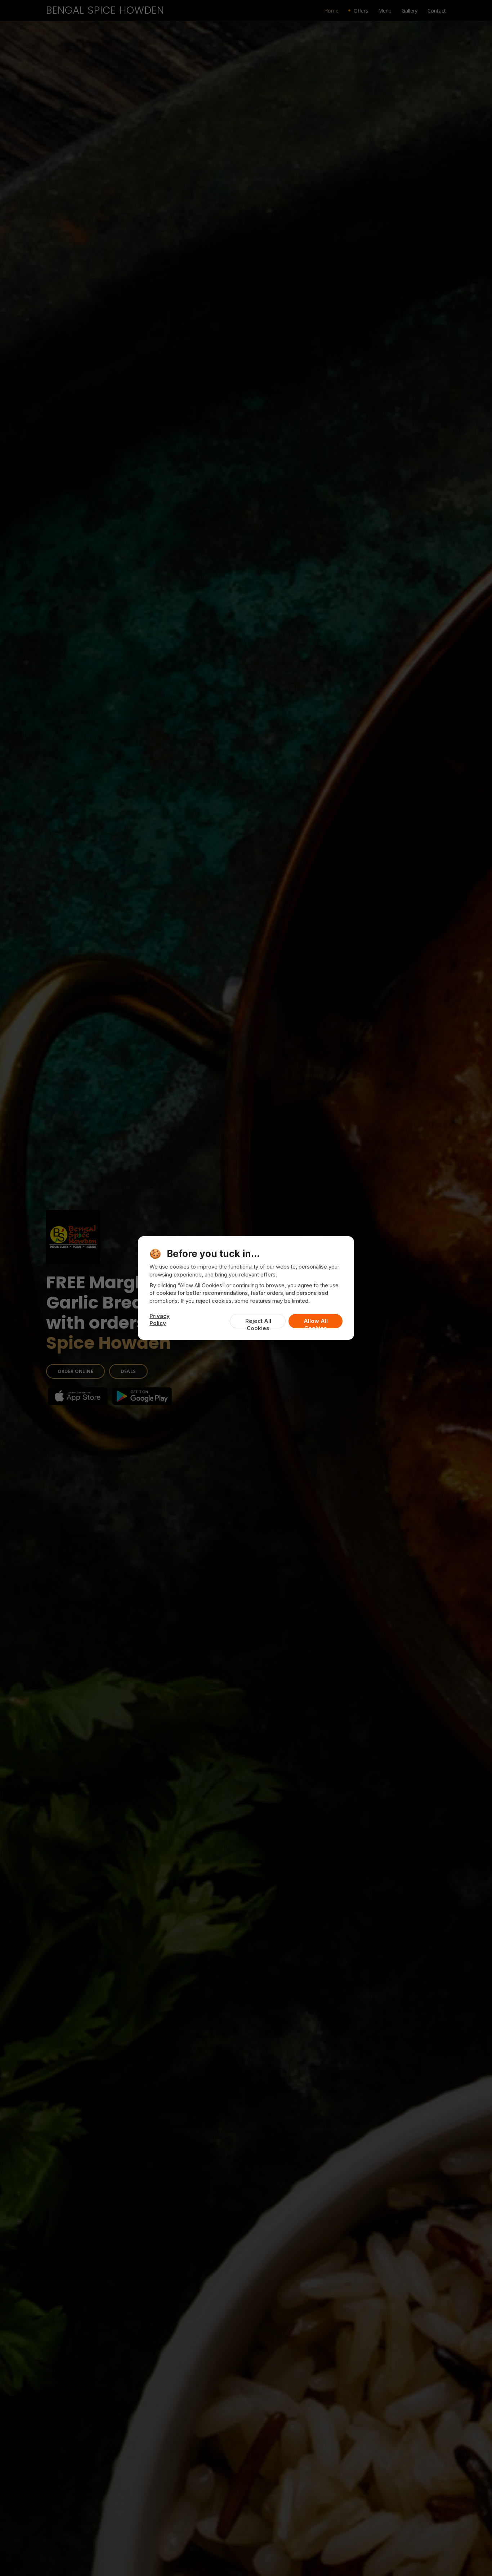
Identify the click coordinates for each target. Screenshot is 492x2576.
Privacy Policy (160, 1319)
